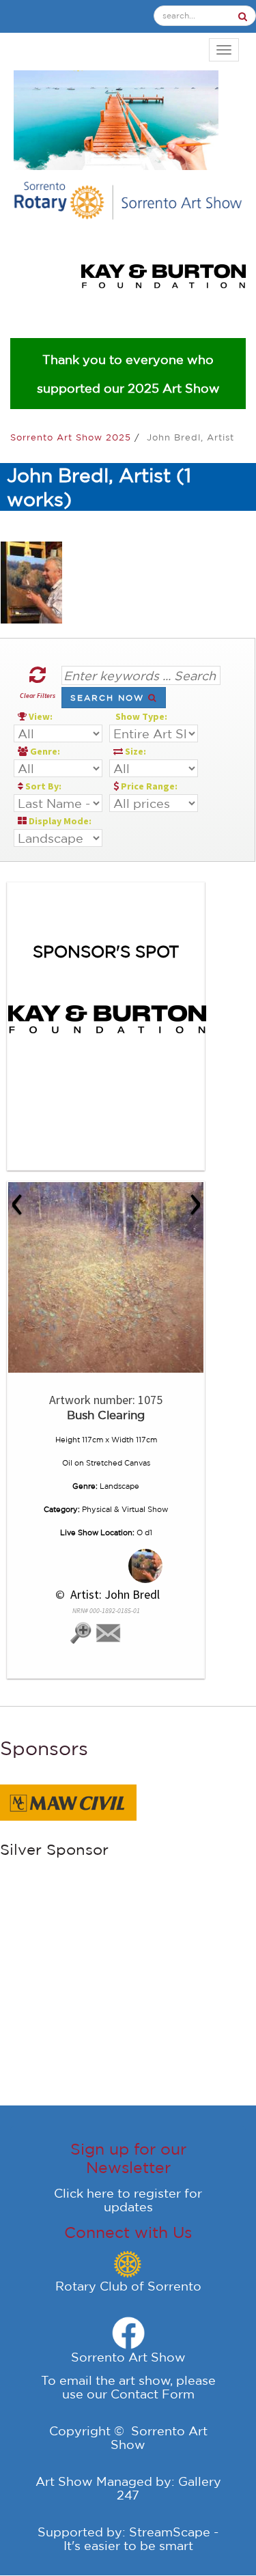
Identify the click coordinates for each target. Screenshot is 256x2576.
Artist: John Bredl (114, 1594)
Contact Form (153, 2394)
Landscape (119, 1486)
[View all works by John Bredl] (106, 1566)
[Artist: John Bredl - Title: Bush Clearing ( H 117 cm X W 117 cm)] (106, 1277)
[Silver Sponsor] (68, 1801)
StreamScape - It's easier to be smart (141, 2538)
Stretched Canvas (118, 1463)
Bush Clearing (106, 1415)
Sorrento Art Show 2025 (72, 437)
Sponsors (44, 1748)
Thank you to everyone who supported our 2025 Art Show (128, 374)
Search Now (109, 698)
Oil (67, 1463)
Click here (84, 2193)
